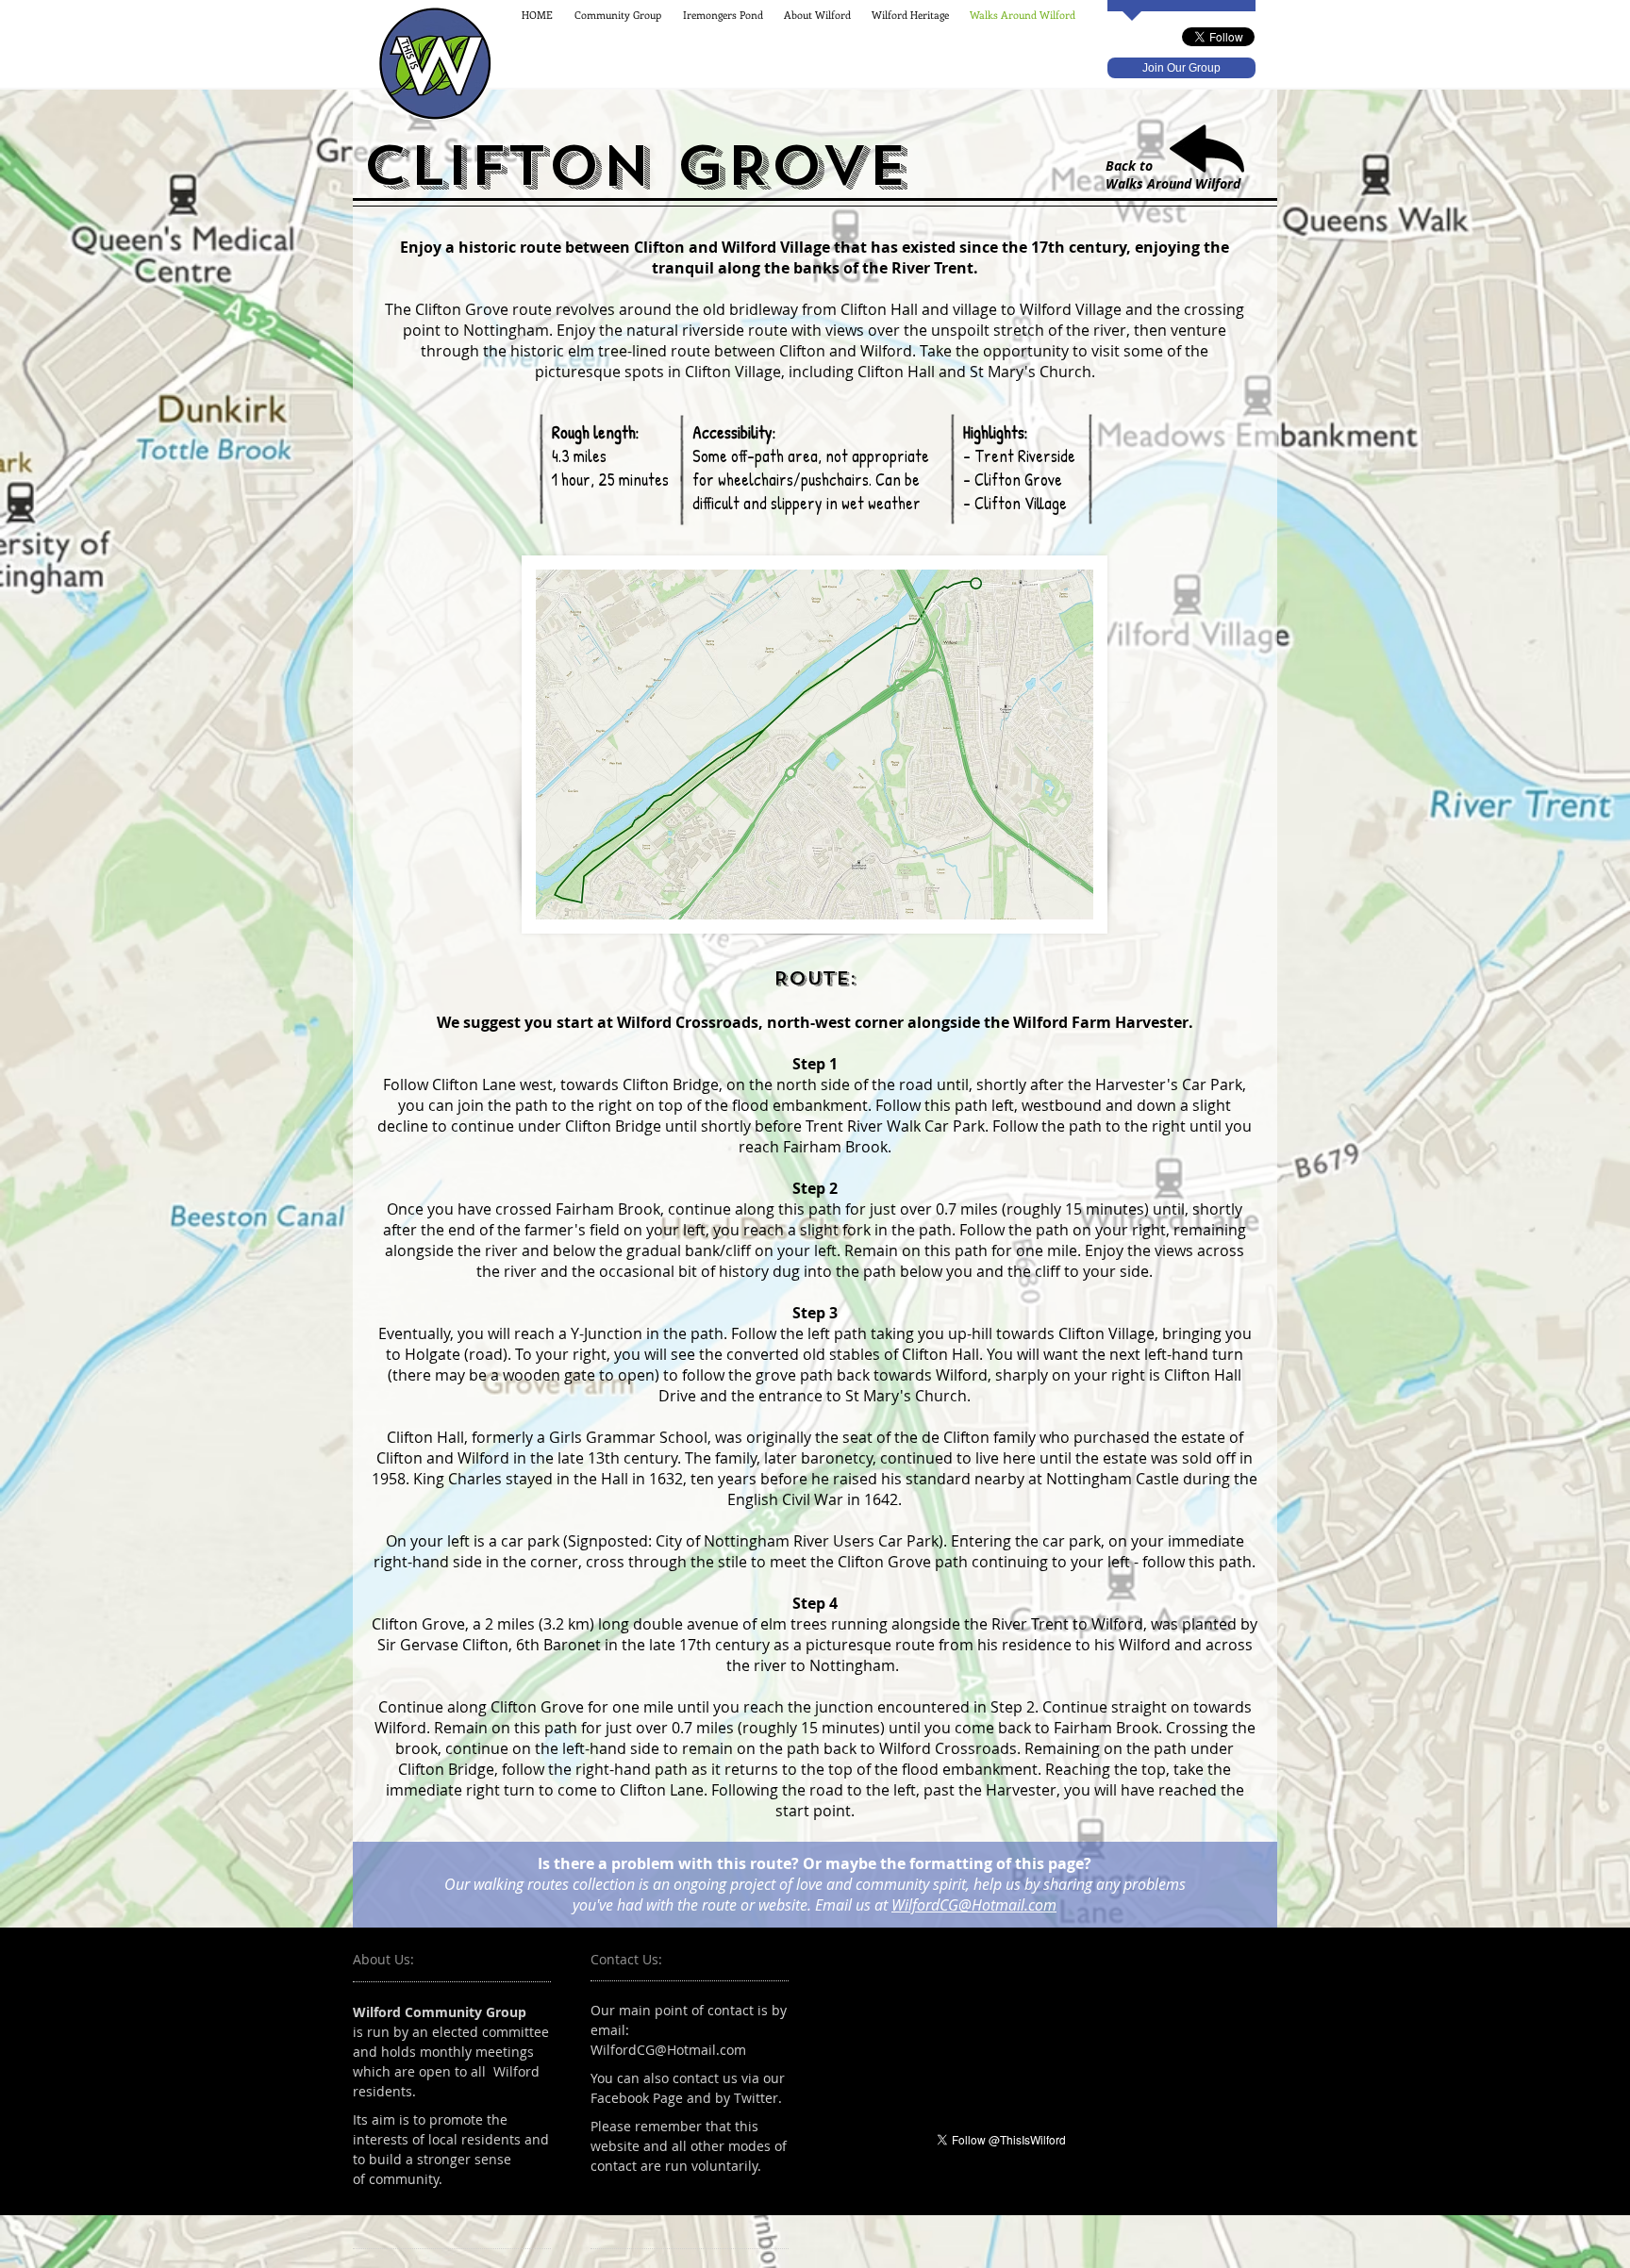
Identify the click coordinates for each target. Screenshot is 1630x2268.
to (1146, 166)
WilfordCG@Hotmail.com (974, 1905)
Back (1121, 166)
